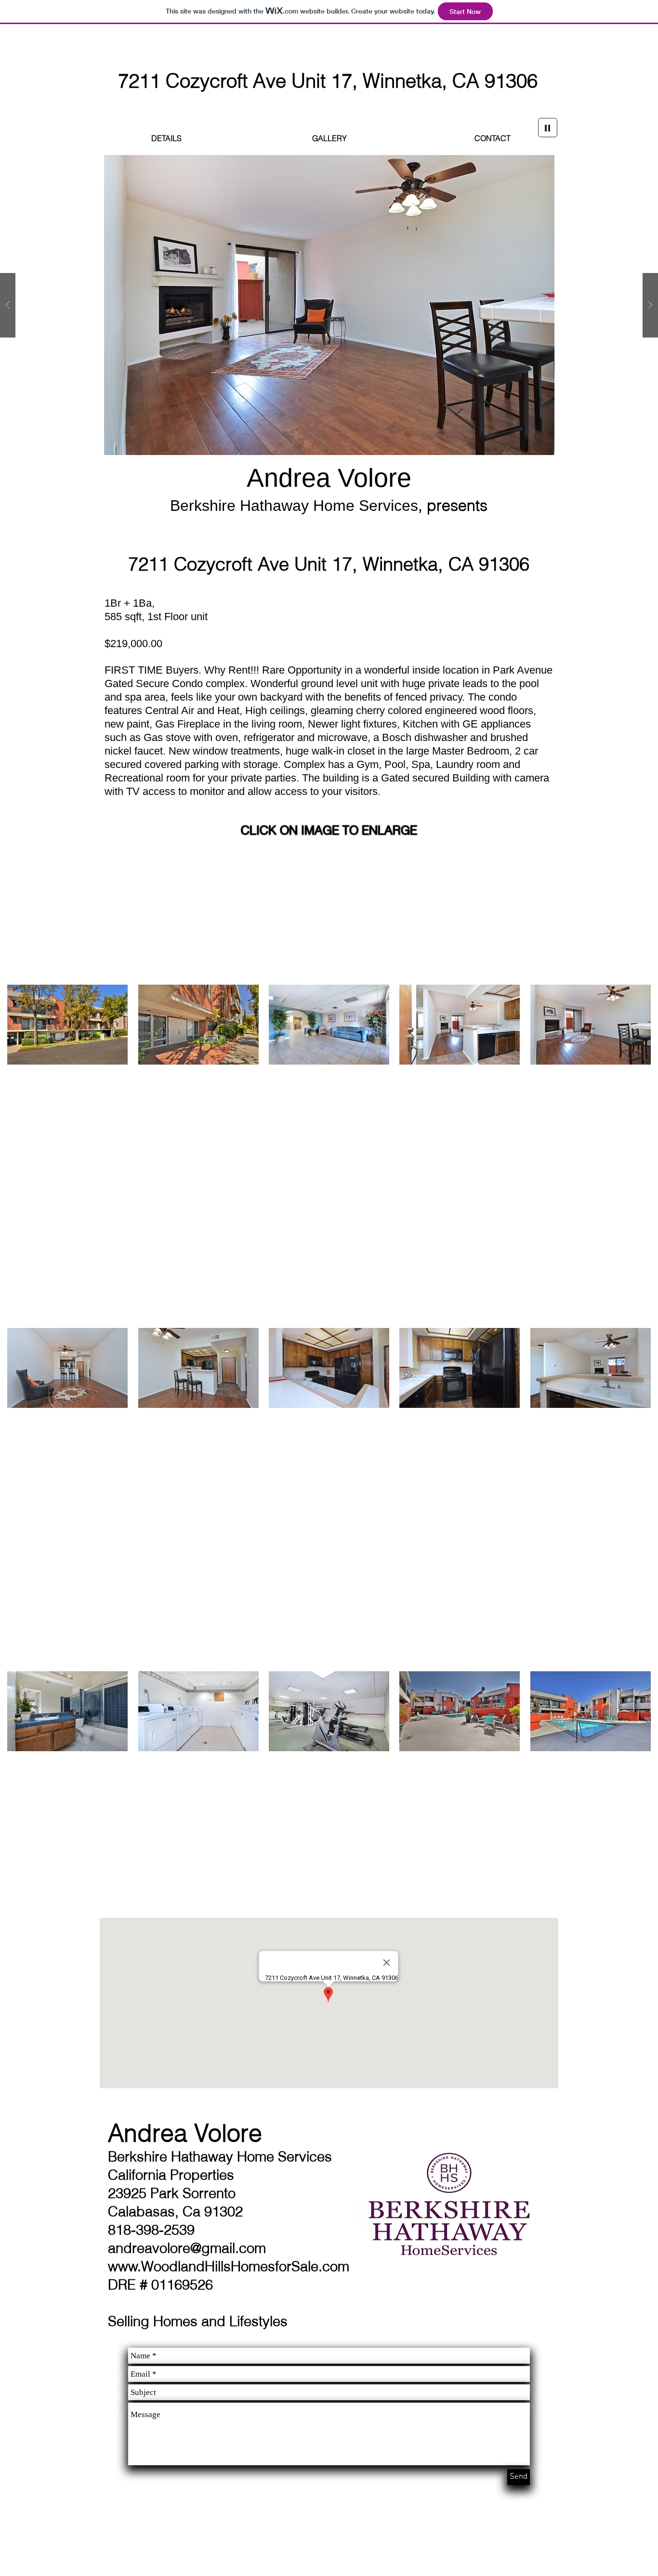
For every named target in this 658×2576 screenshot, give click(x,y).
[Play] (548, 128)
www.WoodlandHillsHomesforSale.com (229, 2266)
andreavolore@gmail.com (187, 2248)
